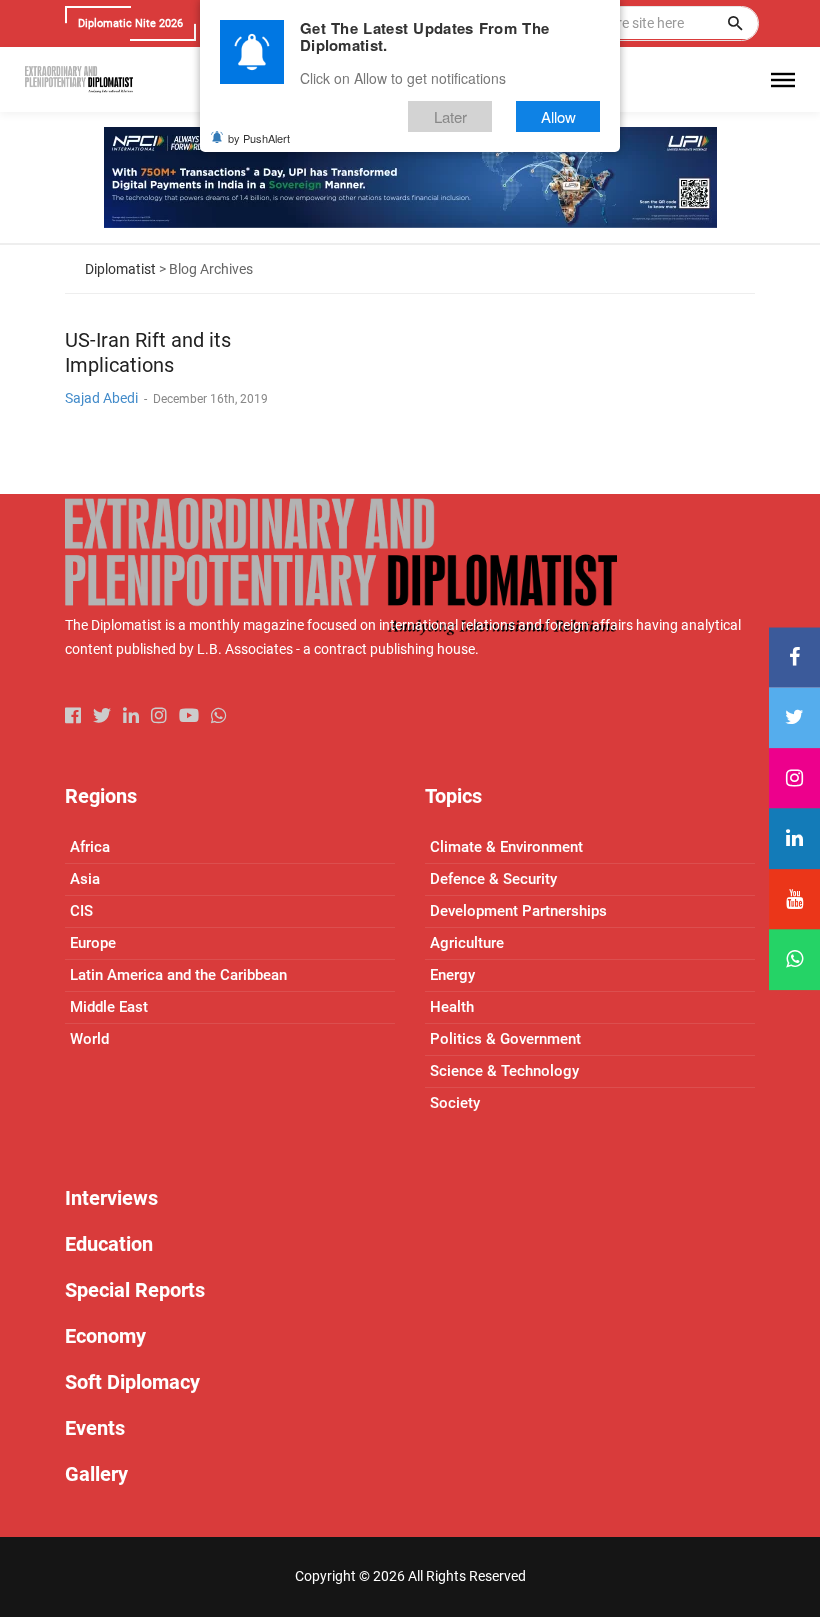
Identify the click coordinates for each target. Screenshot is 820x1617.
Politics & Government (505, 1039)
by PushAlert (259, 138)
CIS (81, 911)
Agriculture (467, 943)
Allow (558, 116)
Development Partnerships (518, 911)
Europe (93, 943)
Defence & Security (493, 879)
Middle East (109, 1007)
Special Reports (135, 1290)
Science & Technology (504, 1071)
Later (450, 116)
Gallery (96, 1474)
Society (455, 1103)
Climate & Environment (506, 847)
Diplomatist (120, 269)
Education (109, 1244)
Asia (85, 879)
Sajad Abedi (101, 398)
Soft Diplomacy (132, 1382)
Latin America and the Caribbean (178, 975)
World (89, 1039)
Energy (452, 975)
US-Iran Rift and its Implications (148, 352)
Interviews (111, 1198)
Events (95, 1428)
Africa (90, 847)
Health (452, 1007)
